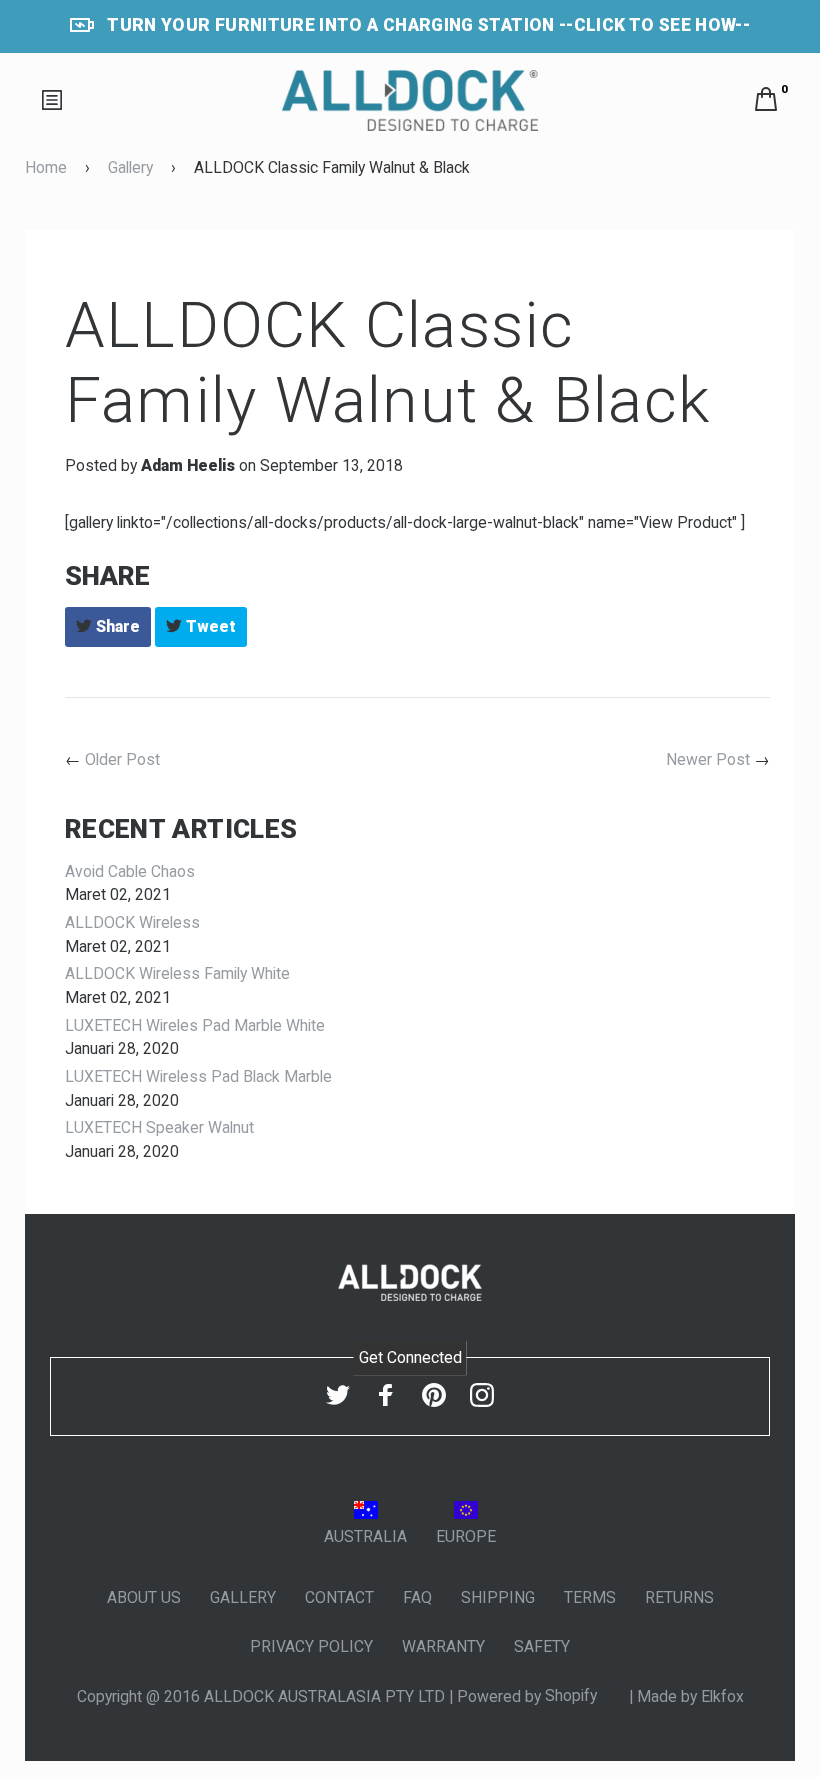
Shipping (498, 1597)
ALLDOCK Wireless (132, 922)
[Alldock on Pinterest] (434, 1395)
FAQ (417, 1597)
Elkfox (722, 1695)
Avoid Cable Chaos (130, 871)
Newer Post (708, 759)
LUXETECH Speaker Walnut (159, 1127)
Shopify (573, 1695)
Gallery (130, 167)
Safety (542, 1646)
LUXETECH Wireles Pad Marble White (195, 1025)
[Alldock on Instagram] (482, 1395)
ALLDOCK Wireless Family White (177, 973)
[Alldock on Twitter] (338, 1395)
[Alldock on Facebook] (386, 1395)
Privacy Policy (311, 1646)
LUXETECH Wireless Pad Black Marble (198, 1076)
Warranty (443, 1646)
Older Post (122, 759)
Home (46, 167)
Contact (339, 1597)
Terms (590, 1597)
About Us (144, 1597)
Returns (679, 1597)
